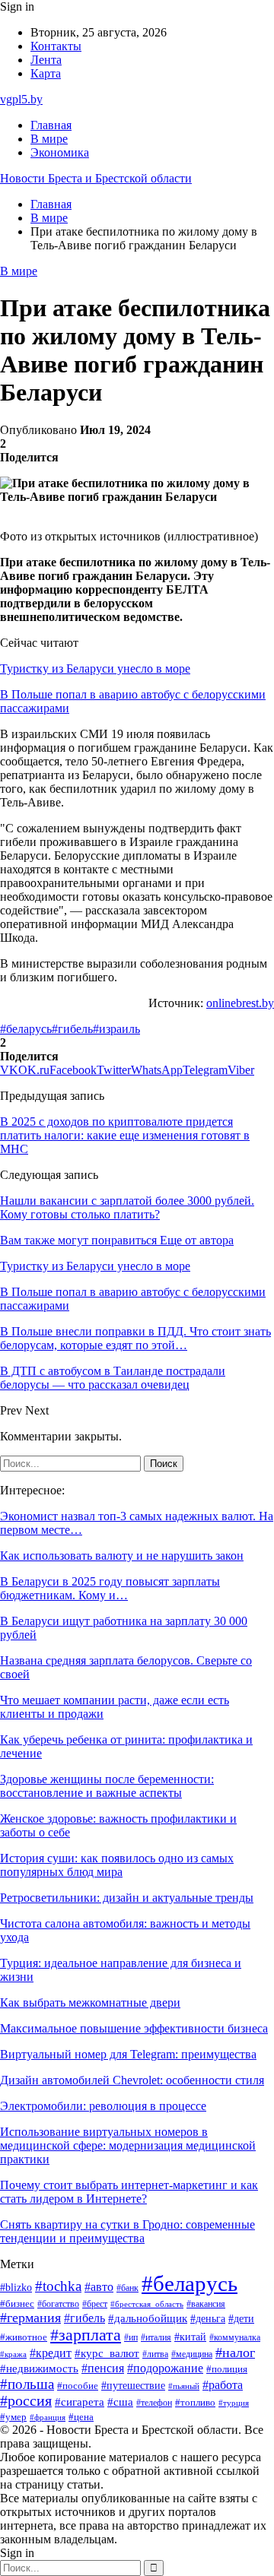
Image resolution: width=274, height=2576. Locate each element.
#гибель (72, 1029)
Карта (46, 73)
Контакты (56, 46)
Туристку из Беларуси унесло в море (95, 669)
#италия (156, 2337)
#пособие (78, 2386)
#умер (13, 2417)
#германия (30, 2318)
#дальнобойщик (148, 2318)
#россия (26, 2401)
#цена (81, 2417)
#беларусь (26, 1029)
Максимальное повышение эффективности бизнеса (134, 2028)
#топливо (195, 2402)
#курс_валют (107, 2353)
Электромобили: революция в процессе (103, 2106)
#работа (223, 2385)
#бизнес (17, 2304)
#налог (235, 2353)
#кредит (51, 2353)
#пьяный (184, 2386)
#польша (27, 2384)
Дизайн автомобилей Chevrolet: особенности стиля (132, 2080)
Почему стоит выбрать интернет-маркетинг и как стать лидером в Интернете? (129, 2192)
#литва (155, 2354)
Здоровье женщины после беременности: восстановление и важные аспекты (107, 1786)
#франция (48, 2417)
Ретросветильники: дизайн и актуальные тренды (127, 1898)
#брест (95, 2304)
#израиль (116, 1029)
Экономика (60, 152)
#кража (13, 2354)
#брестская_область (147, 2304)
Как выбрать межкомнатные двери (90, 2002)
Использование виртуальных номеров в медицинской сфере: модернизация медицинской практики (128, 2145)
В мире (49, 139)
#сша (120, 2402)
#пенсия (103, 2368)
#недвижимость (39, 2368)
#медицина (192, 2354)
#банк (127, 2288)
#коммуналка (235, 2338)
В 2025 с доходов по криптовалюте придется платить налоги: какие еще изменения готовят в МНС (125, 1135)
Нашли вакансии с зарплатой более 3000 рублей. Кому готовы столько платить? (127, 1207)
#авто (99, 2287)
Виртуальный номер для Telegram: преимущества (128, 2054)
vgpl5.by (21, 99)
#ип (131, 2338)
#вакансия (206, 2304)
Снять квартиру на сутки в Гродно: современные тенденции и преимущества (127, 2231)
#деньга (208, 2319)
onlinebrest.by (240, 1003)
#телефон (154, 2403)
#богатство (58, 2304)
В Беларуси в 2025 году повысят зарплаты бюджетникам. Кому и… (110, 1588)
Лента (46, 60)
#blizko (16, 2287)
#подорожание (165, 2368)
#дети (241, 2318)
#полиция (227, 2369)
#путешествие (133, 2386)
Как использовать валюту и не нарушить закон (122, 1556)
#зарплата (86, 2335)
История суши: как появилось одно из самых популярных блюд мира (117, 1865)
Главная (51, 125)
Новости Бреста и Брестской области (96, 178)
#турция (234, 2403)
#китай (190, 2337)
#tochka (58, 2286)
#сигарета (80, 2402)
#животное (24, 2337)
